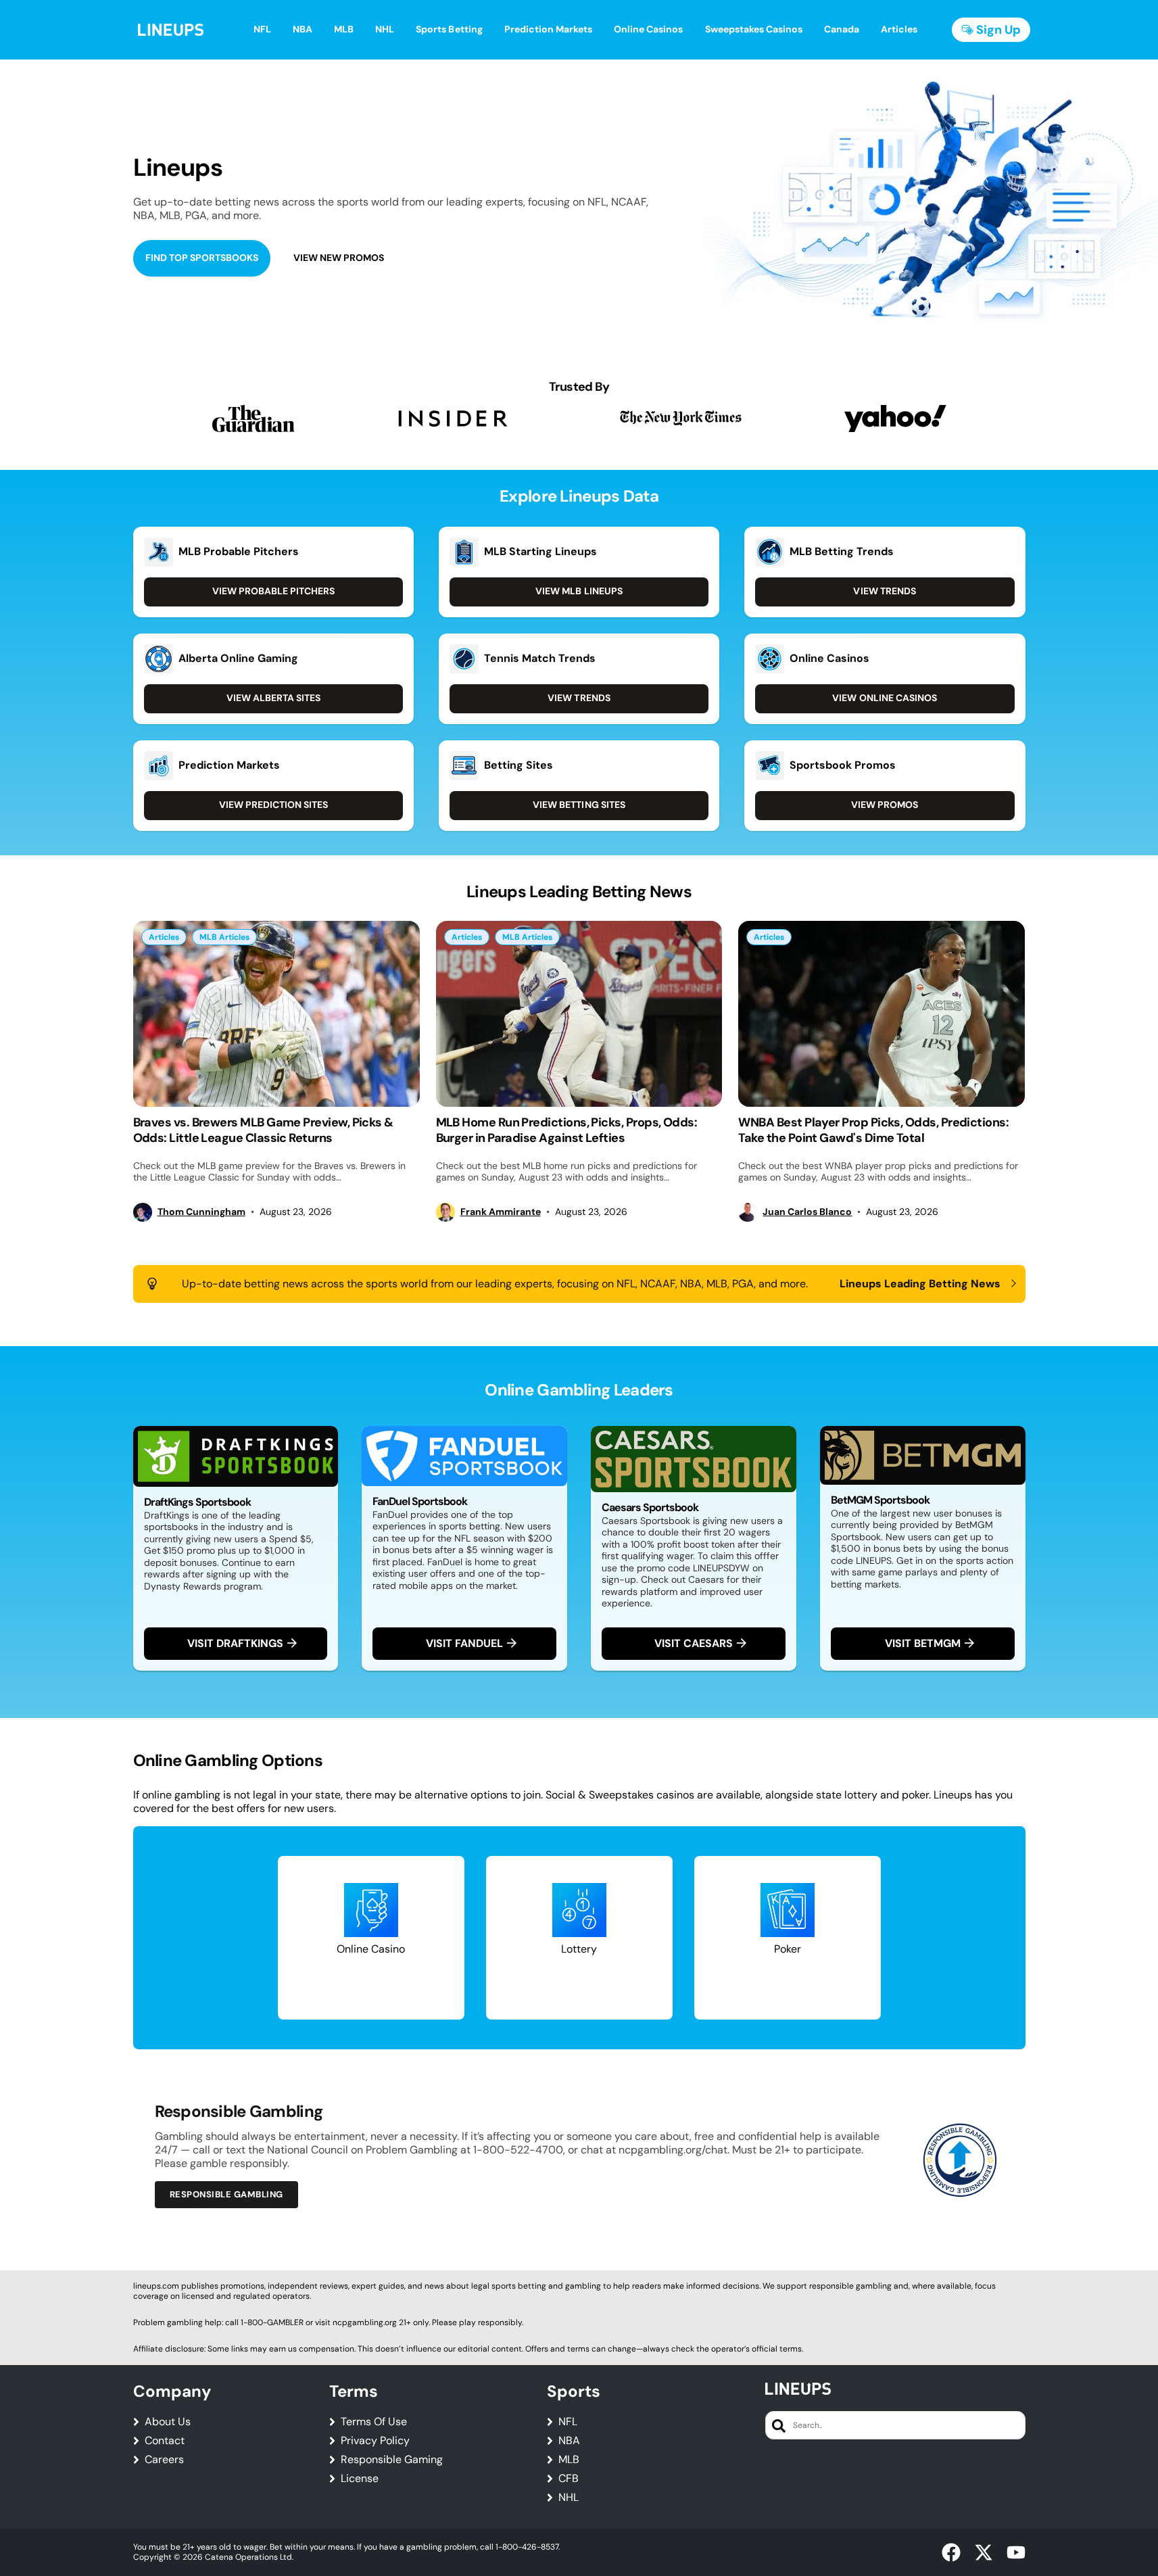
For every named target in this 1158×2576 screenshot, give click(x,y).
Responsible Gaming (392, 2460)
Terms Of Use (374, 2422)
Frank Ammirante (501, 1212)
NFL (568, 2422)
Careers (164, 2460)
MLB (569, 2460)
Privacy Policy (375, 2441)
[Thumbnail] (276, 1014)
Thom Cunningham (201, 1212)
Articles (164, 937)
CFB (569, 2479)
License (360, 2479)
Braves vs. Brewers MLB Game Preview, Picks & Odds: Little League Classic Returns (263, 1130)
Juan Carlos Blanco (807, 1212)
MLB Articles (224, 937)
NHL (569, 2498)
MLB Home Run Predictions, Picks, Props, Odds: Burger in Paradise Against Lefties (567, 1130)
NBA (569, 2441)
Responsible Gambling (226, 2194)
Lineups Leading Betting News (920, 1284)
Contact (165, 2441)
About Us (168, 2422)
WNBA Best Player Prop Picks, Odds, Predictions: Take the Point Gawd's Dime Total (873, 1130)
